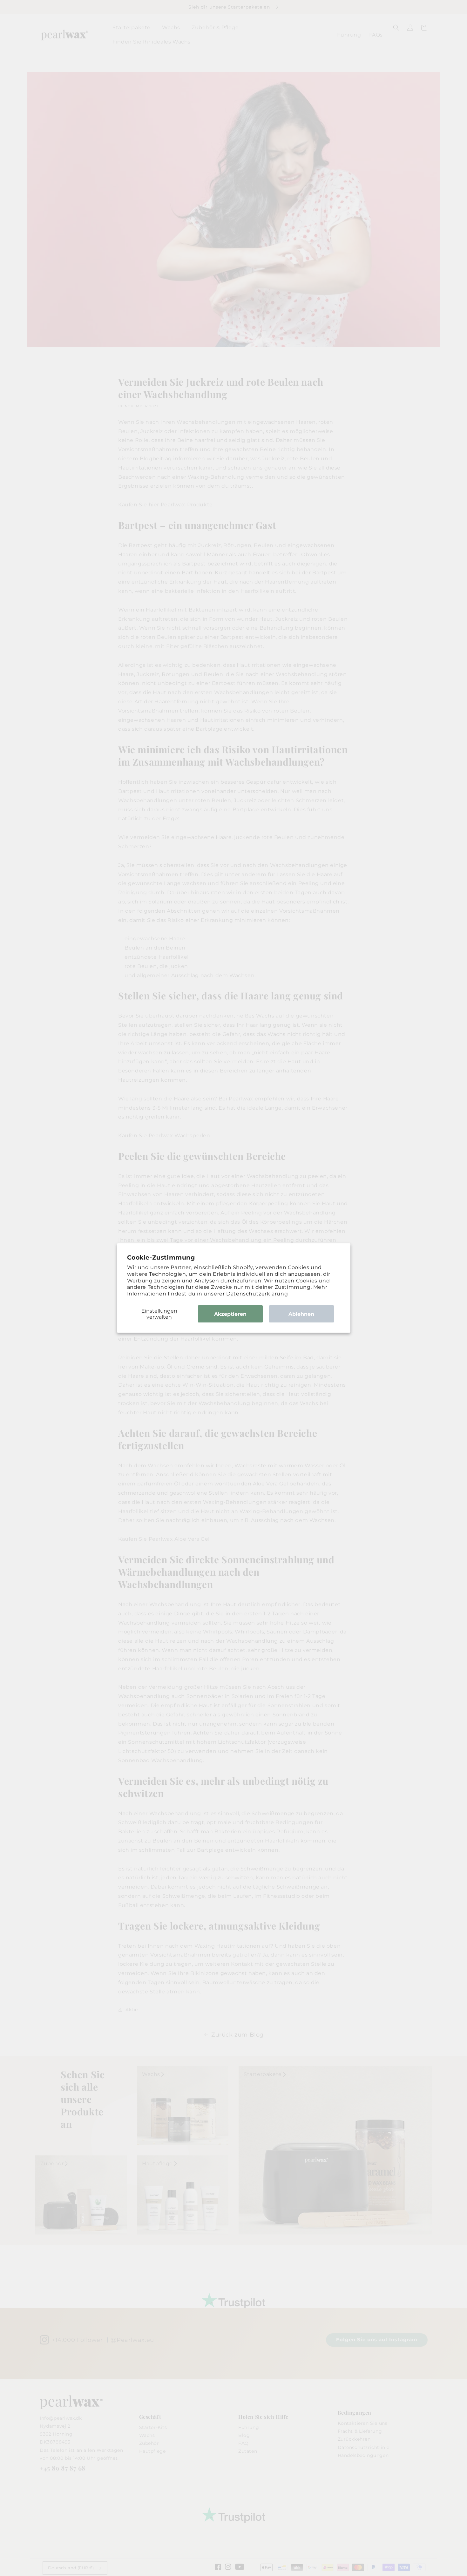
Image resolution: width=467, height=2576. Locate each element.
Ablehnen (301, 1314)
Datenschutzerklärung (257, 1294)
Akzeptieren (230, 1314)
